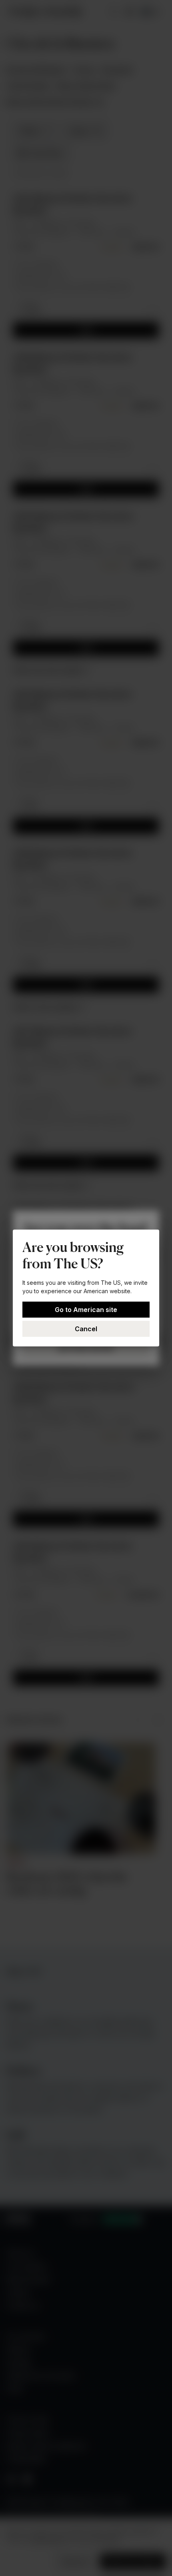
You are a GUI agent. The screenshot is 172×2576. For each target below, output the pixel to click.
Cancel (86, 1329)
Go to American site (86, 1310)
